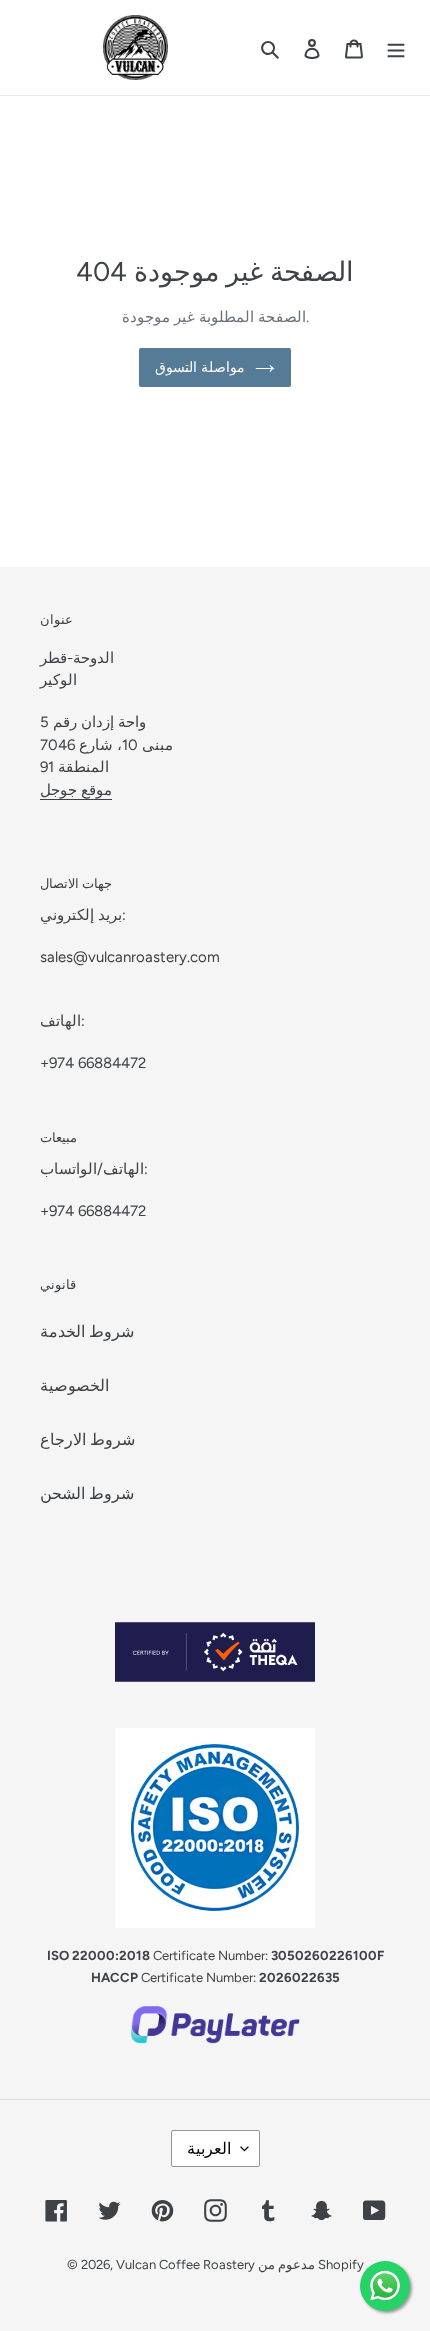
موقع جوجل (76, 790)
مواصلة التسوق (200, 367)
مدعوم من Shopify (311, 2264)
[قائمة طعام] (396, 48)
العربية (209, 2148)
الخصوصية (74, 1385)
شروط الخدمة (87, 1331)
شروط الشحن (87, 1493)
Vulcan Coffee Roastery (187, 2264)
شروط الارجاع (87, 1439)
